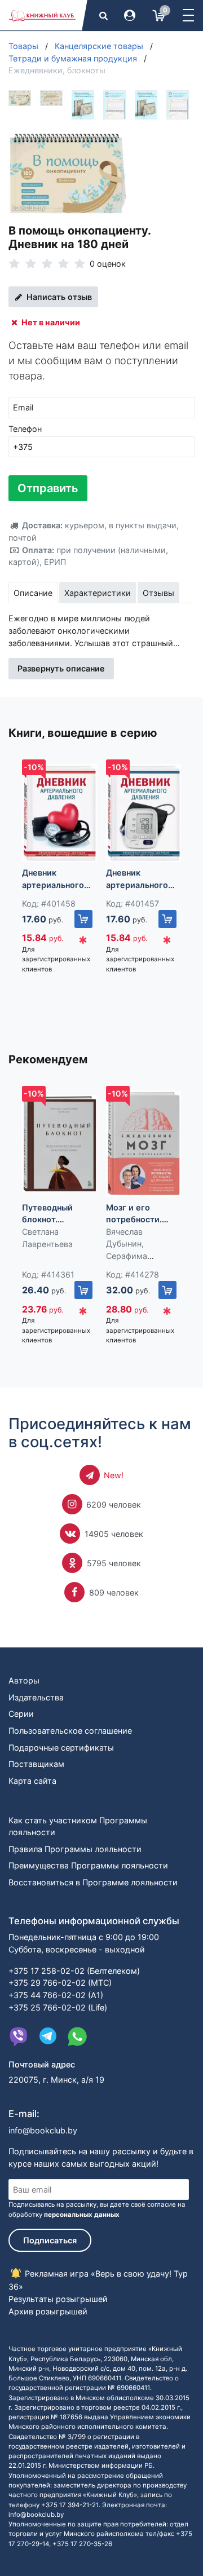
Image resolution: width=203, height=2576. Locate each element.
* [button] (83, 943)
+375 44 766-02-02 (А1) (56, 1995)
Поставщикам (36, 1764)
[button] (188, 15)
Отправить (48, 488)
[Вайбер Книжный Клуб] (19, 2036)
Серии (21, 1714)
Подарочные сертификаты (61, 1747)
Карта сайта (32, 1781)
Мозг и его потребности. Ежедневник (134, 1214)
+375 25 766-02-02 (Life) (58, 2007)
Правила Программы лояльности (75, 1849)
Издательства (36, 1697)
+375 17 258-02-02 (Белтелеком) (74, 1971)
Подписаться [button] (50, 2240)
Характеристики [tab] (98, 593)
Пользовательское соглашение (70, 1731)
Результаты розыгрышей (58, 2299)
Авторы (24, 1680)
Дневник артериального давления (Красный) (53, 879)
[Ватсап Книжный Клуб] (77, 2036)
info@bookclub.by (43, 2130)
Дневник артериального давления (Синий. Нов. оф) (142, 879)
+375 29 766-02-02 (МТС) (60, 1983)
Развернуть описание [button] (61, 668)
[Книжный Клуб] (42, 15)
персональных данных (82, 2215)
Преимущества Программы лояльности (88, 1865)
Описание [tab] (33, 593)
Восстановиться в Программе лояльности (93, 1882)
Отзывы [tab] (158, 593)
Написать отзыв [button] (58, 297)
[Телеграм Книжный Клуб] (48, 2036)
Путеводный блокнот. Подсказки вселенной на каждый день (49, 1214)
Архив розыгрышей (48, 2311)
